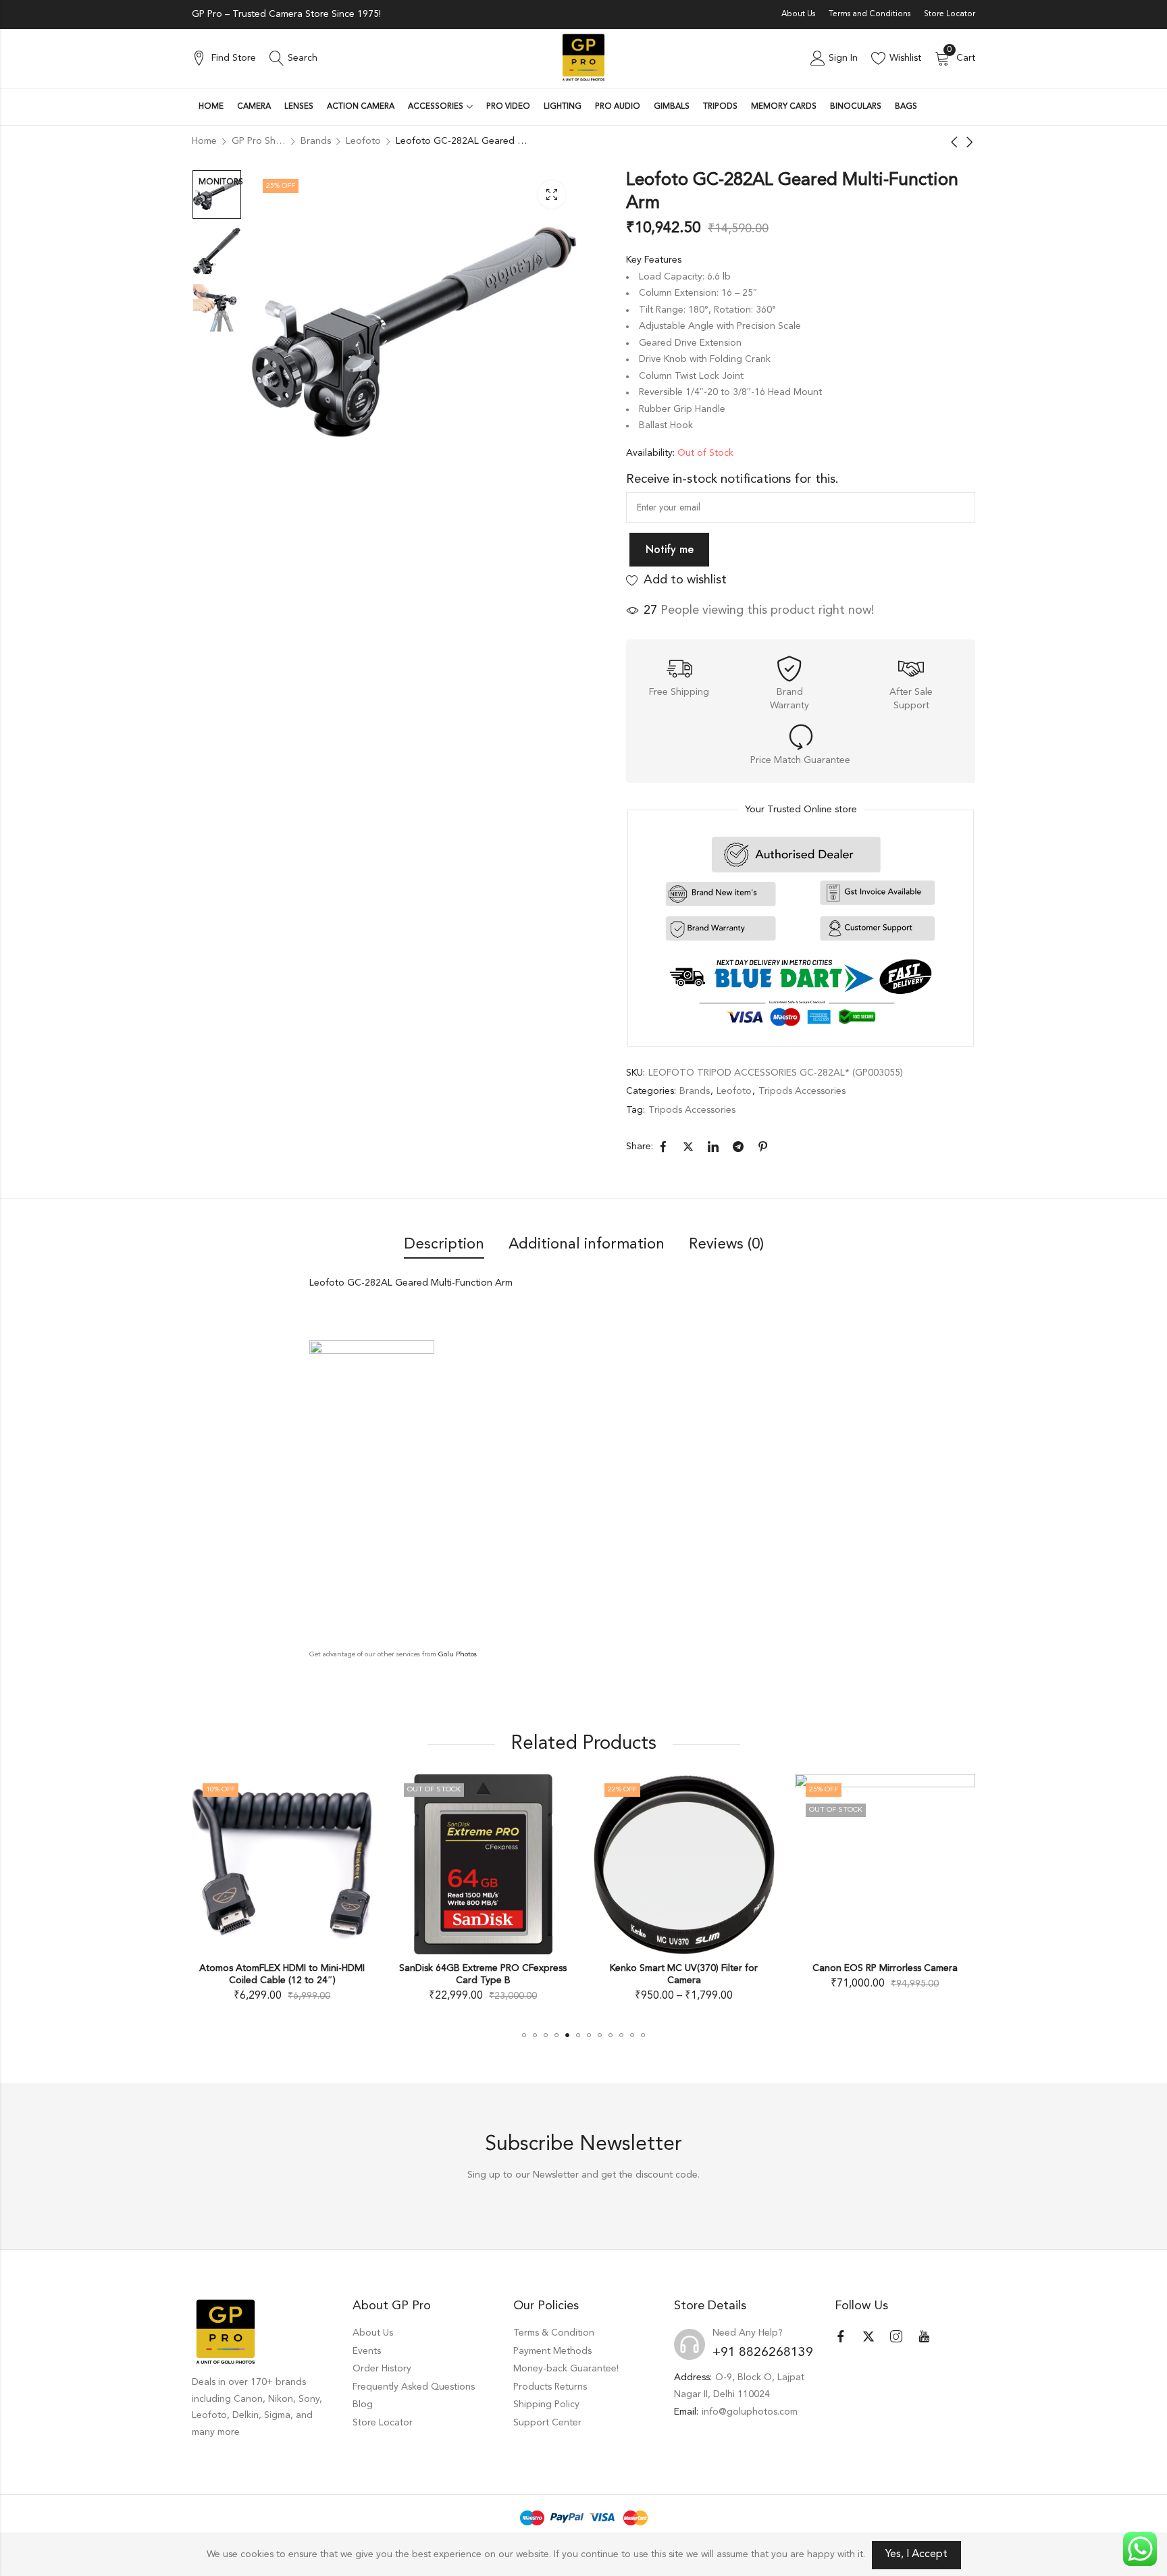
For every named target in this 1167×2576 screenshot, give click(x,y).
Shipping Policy (546, 2404)
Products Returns (550, 2387)
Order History (382, 2369)
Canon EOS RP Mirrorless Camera (684, 1968)
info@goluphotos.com (750, 2412)
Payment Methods (552, 2351)
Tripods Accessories (802, 1091)
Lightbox (552, 194)
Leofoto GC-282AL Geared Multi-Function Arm (411, 1283)
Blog (363, 2404)
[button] (524, 2035)
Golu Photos (458, 1655)
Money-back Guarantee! (566, 2369)
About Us (798, 14)
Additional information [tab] (587, 1244)
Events (367, 2351)
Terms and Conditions (870, 14)
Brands (695, 1091)
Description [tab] (444, 1244)
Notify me (670, 549)
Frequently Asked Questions (414, 2387)
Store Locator (950, 14)
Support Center (547, 2423)
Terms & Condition (554, 2333)
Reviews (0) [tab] (726, 1244)
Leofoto (734, 1091)
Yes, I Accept (916, 2554)
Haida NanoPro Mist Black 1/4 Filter (885, 1968)
